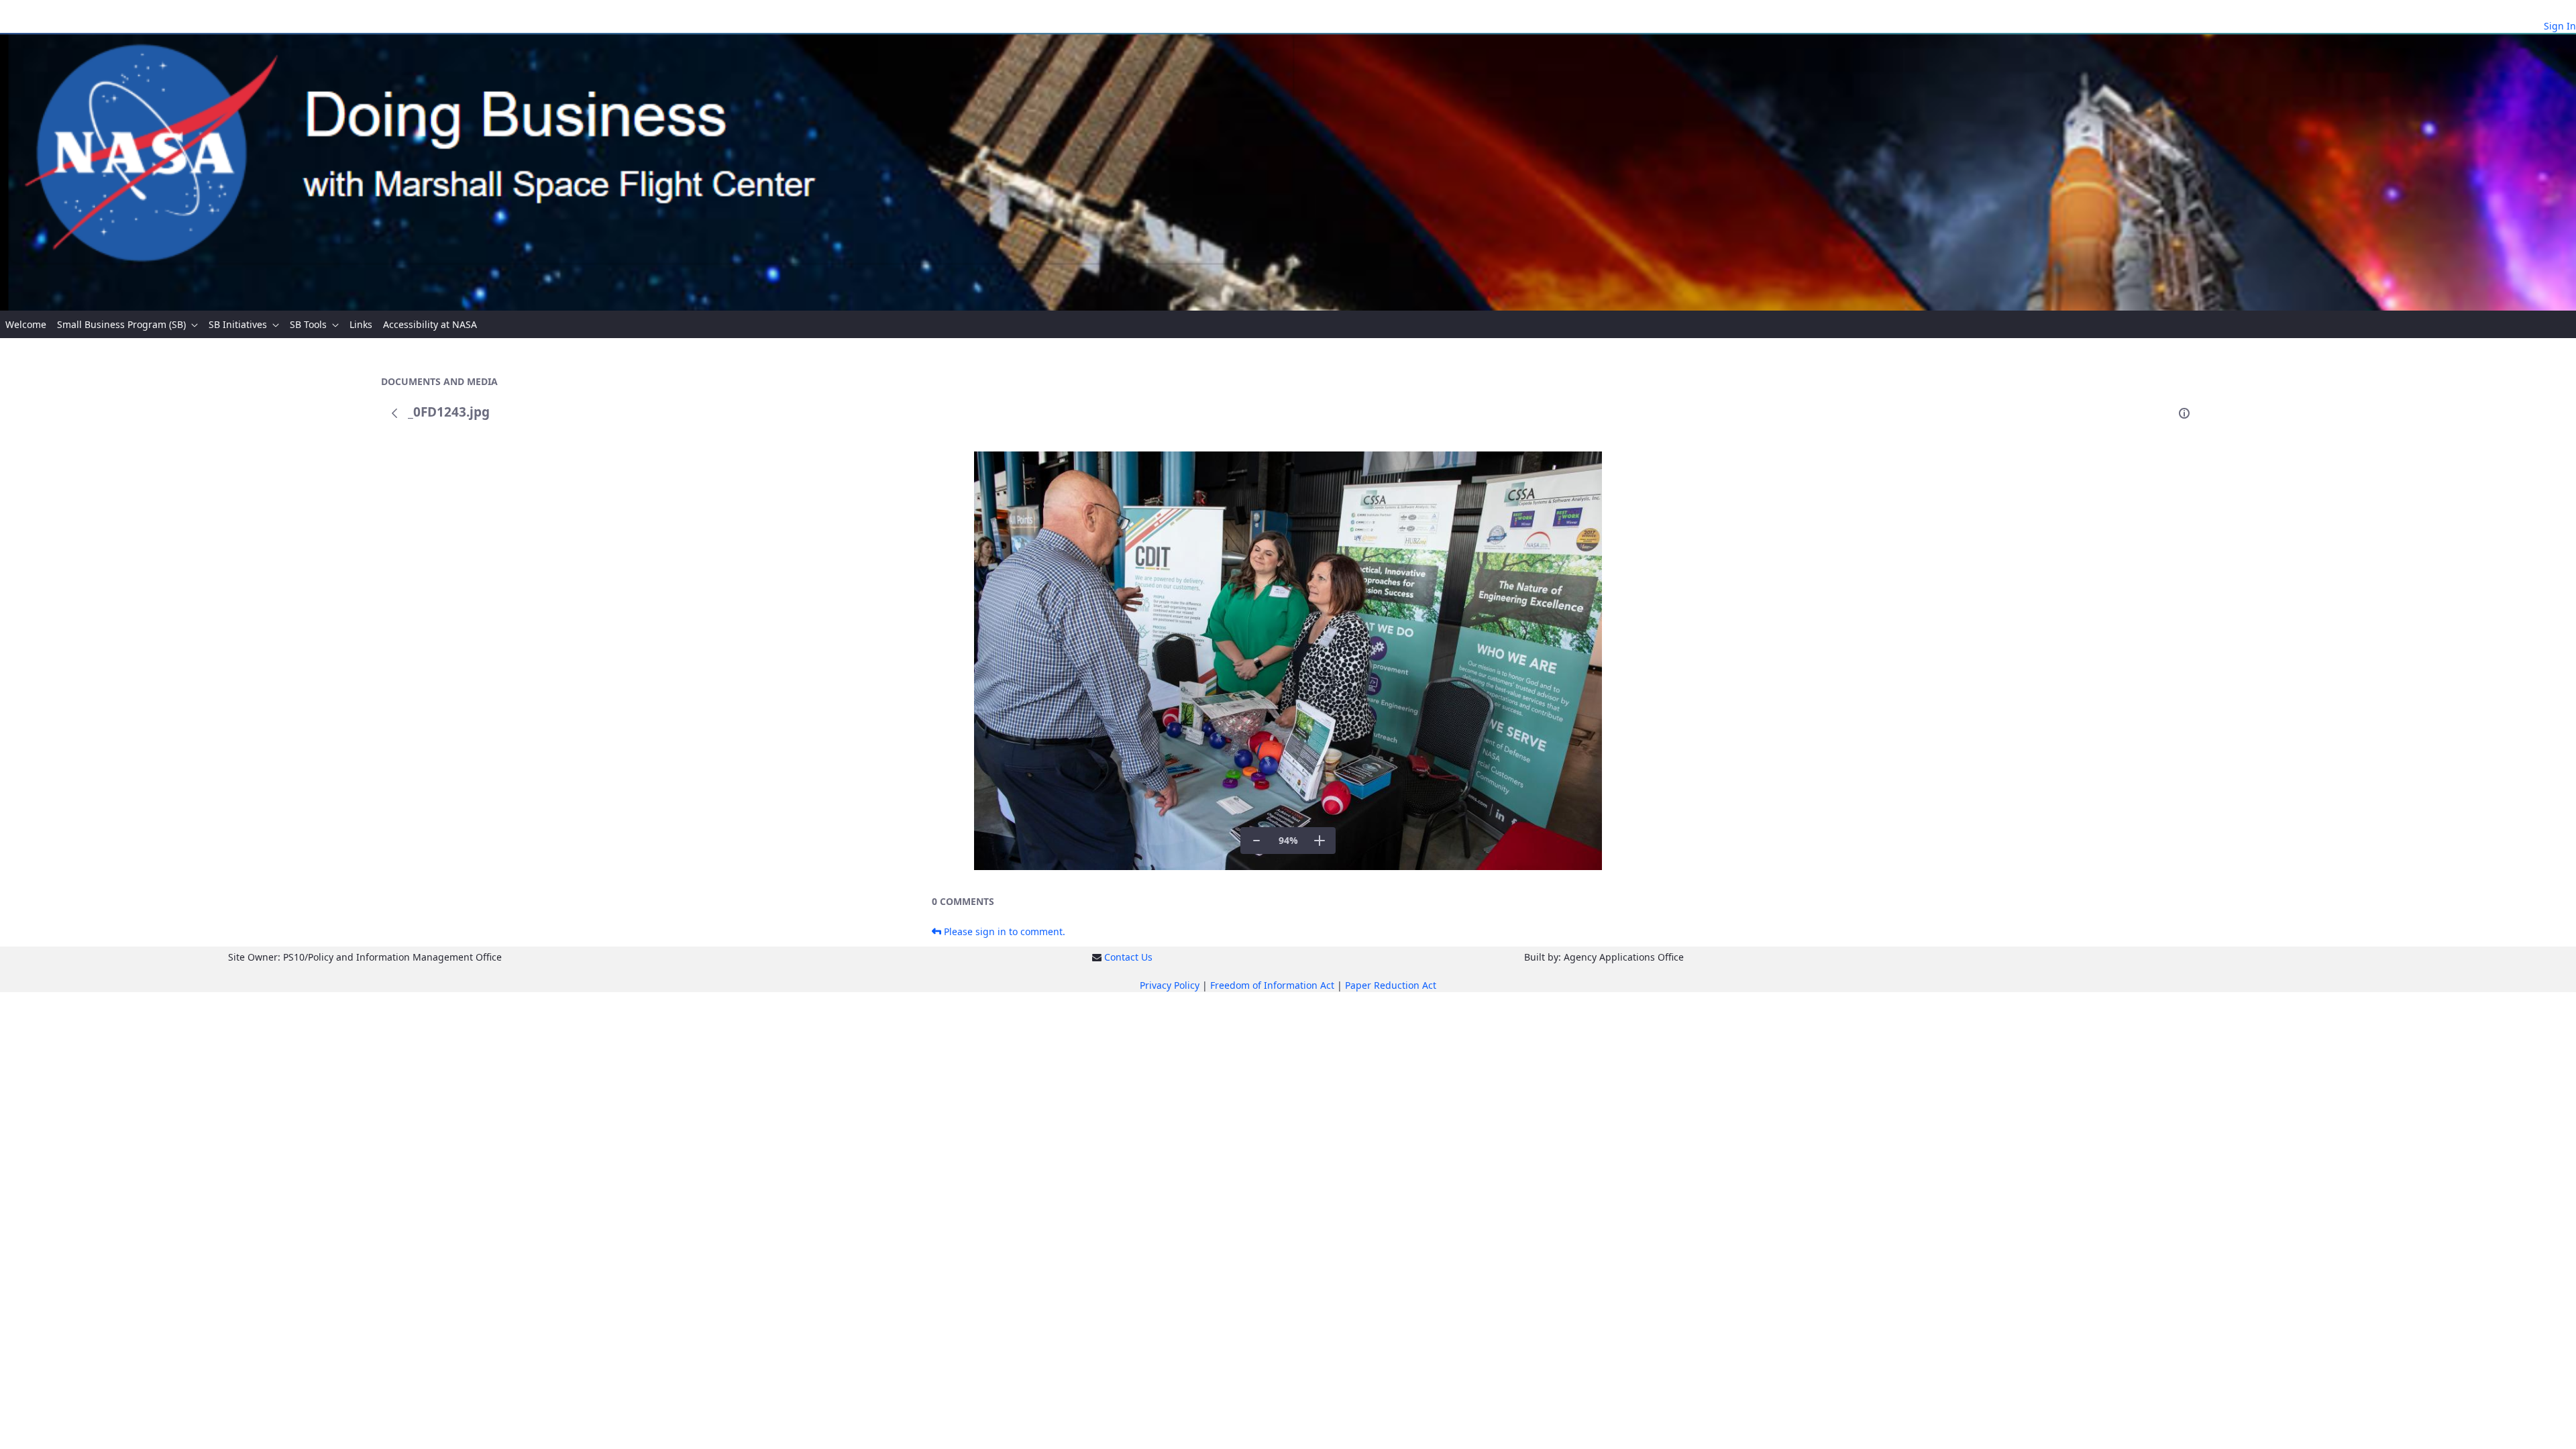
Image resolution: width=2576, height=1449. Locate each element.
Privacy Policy (1170, 985)
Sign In (2560, 26)
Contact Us (1128, 957)
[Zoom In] (1320, 841)
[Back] (394, 413)
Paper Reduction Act (1391, 985)
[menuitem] (26, 324)
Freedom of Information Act (1272, 985)
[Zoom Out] (1256, 841)
